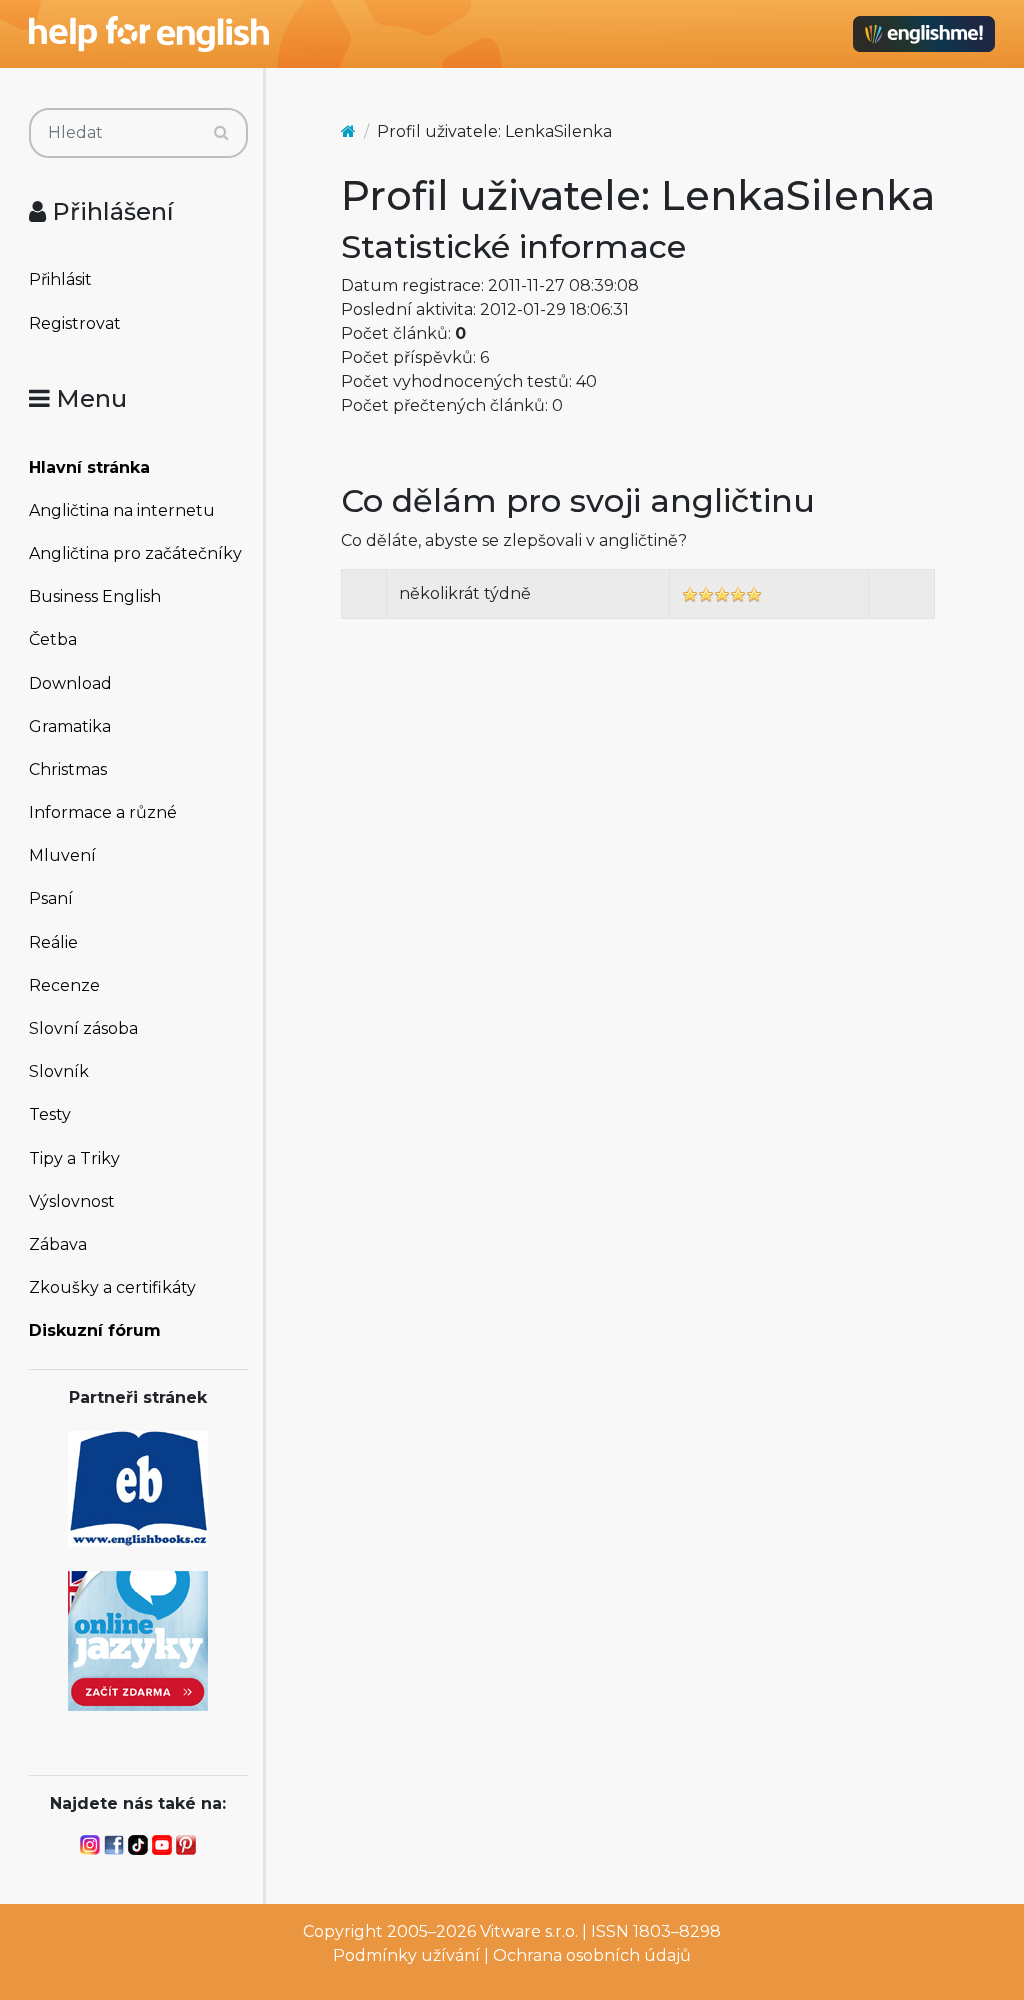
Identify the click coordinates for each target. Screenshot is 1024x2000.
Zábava (58, 1244)
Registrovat (75, 323)
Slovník (59, 1071)
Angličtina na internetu (122, 510)
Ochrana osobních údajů (592, 1955)
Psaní (51, 898)
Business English (95, 596)
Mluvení (62, 855)
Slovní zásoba (83, 1028)
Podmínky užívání (406, 1955)
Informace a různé (103, 812)
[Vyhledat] (221, 133)
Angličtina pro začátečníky (135, 553)
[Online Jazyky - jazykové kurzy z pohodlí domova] (138, 1639)
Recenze (64, 985)
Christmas (68, 769)
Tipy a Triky (74, 1158)
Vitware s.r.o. (529, 1931)
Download (70, 683)
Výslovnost (72, 1201)
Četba (53, 639)
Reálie (53, 942)
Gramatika (70, 726)
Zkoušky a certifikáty (112, 1287)
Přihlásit (60, 279)
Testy (50, 1114)
